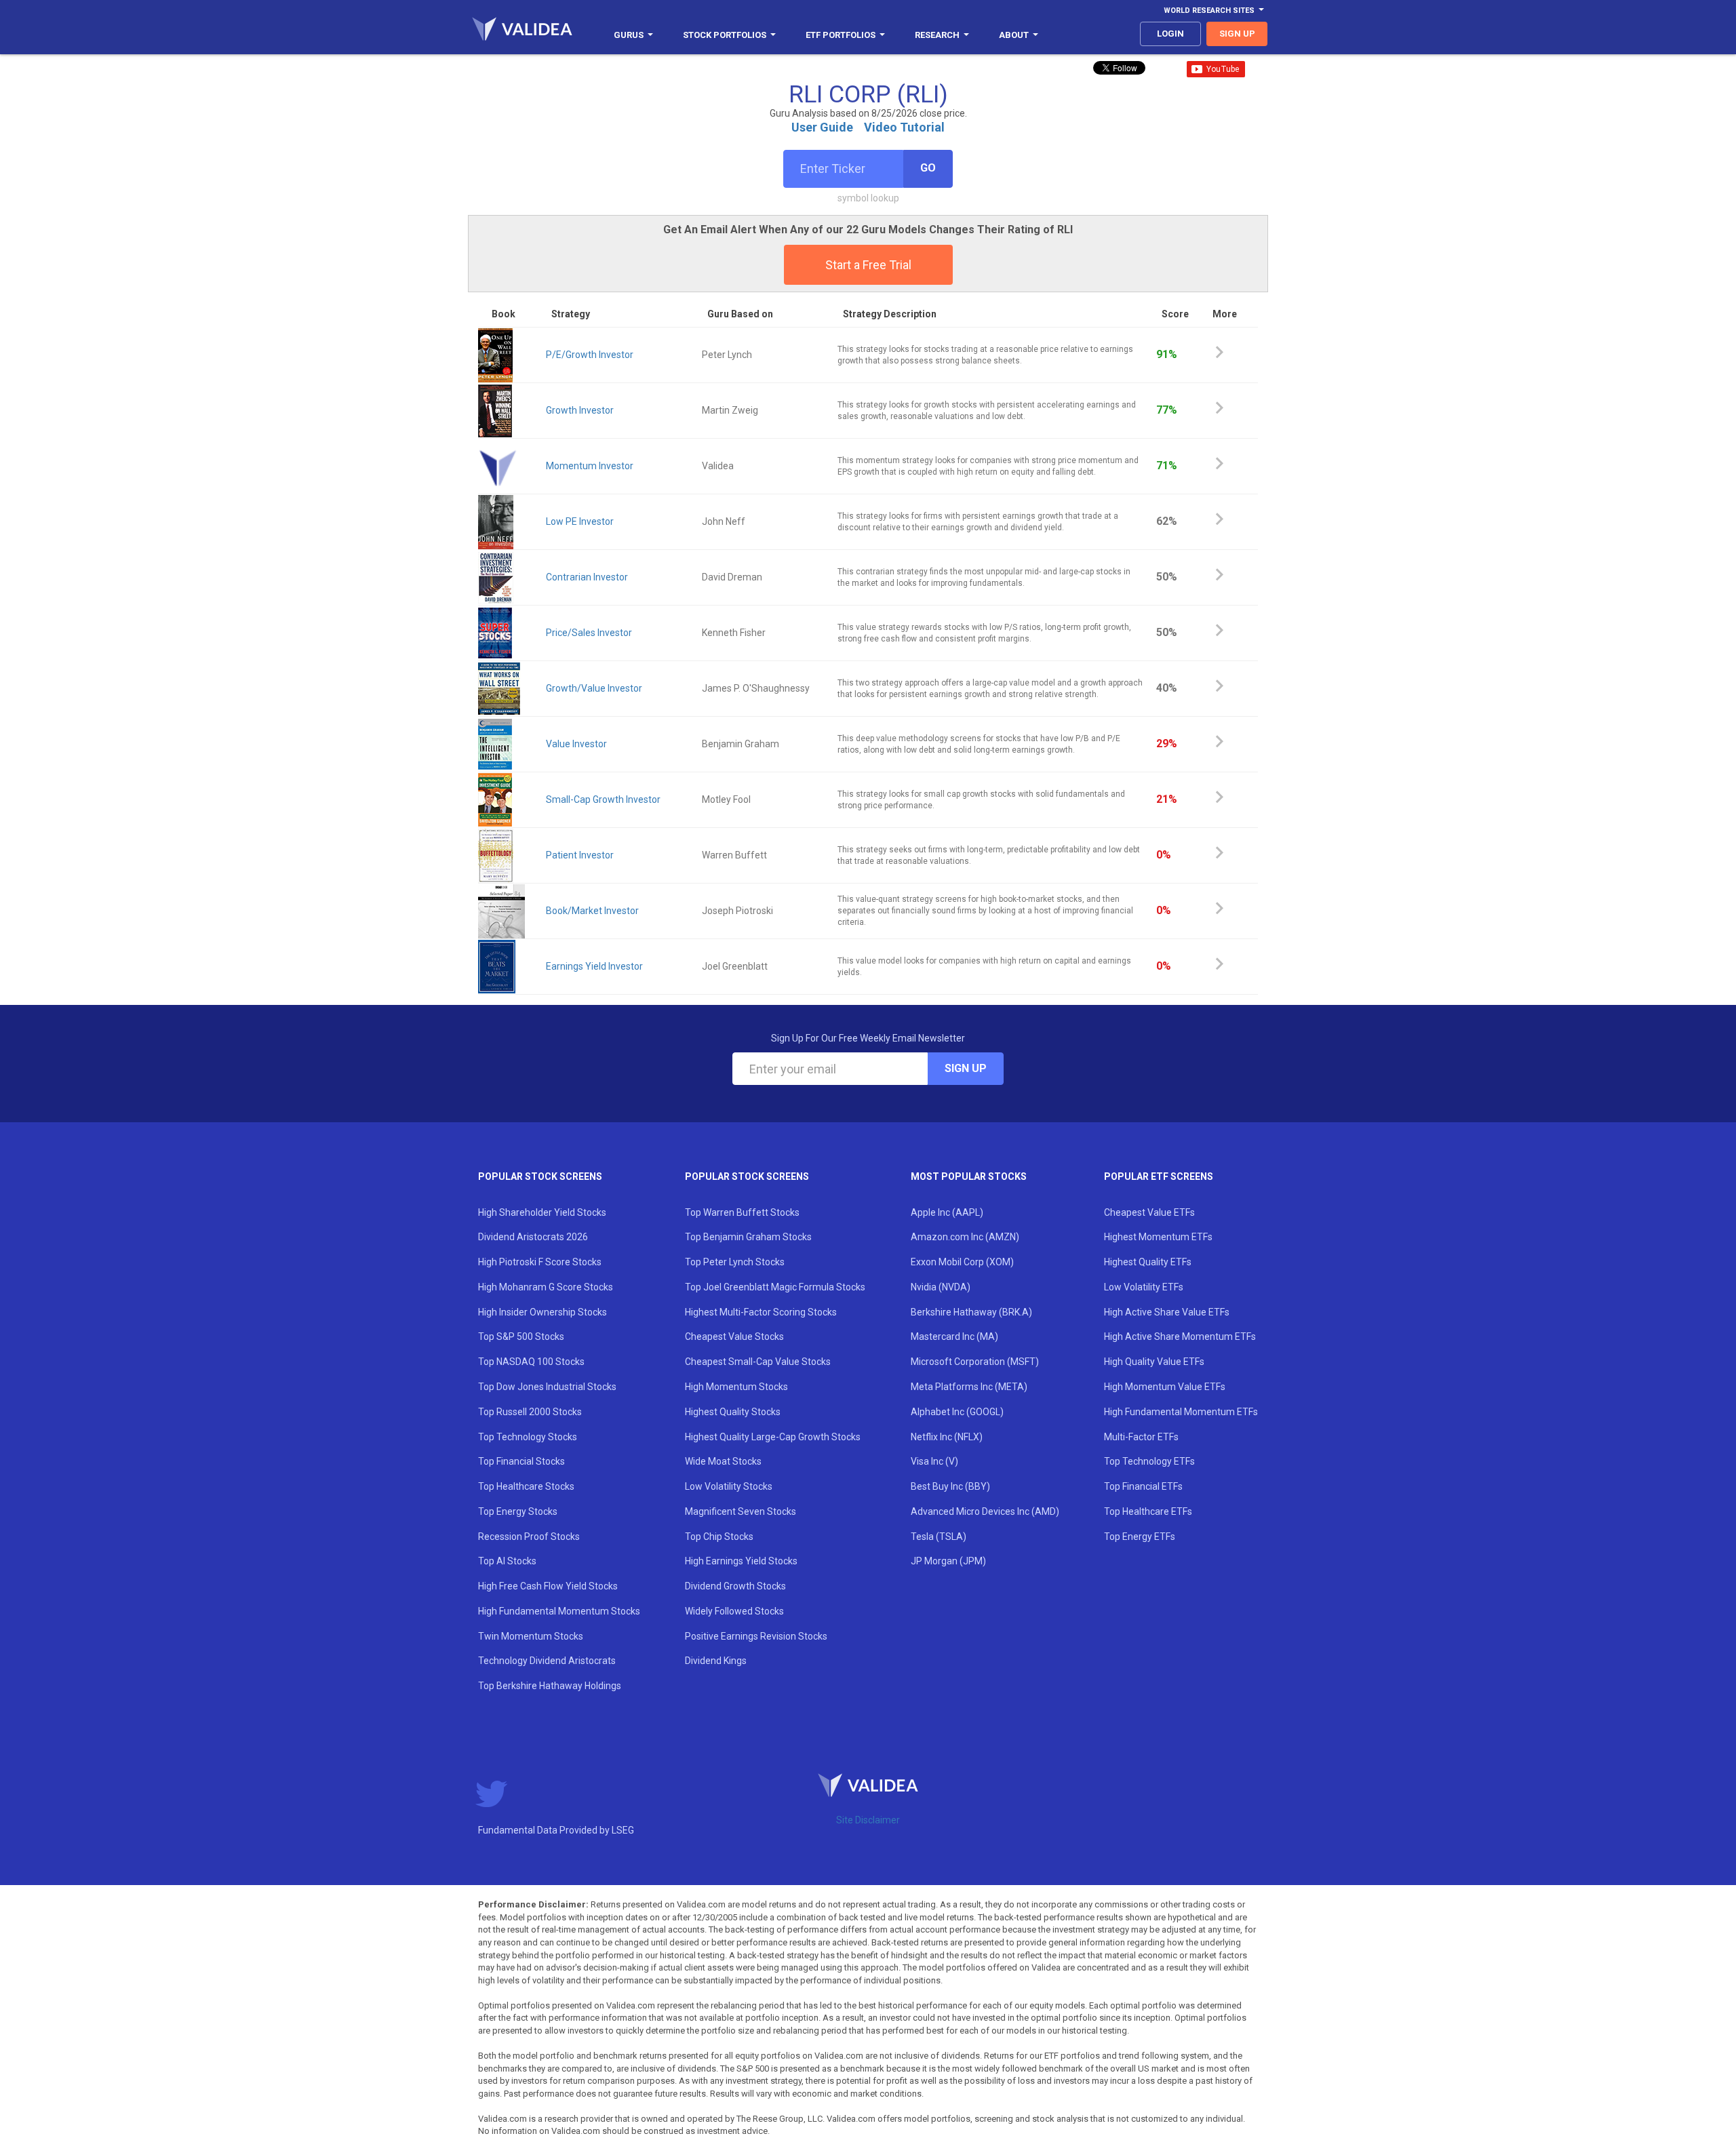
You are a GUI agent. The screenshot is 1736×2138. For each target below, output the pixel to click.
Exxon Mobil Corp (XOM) (962, 1262)
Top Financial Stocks (521, 1461)
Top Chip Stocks (719, 1537)
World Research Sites (1209, 11)
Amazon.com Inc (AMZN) (965, 1237)
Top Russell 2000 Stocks (530, 1412)
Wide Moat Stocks (723, 1461)
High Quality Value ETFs (1154, 1362)
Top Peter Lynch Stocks (735, 1262)
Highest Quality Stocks (733, 1412)
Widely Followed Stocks (734, 1611)
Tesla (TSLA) (939, 1537)
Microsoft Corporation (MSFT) (975, 1362)
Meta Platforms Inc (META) (969, 1387)
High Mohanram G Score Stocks (546, 1287)
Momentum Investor (590, 466)
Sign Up (966, 1068)
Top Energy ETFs (1140, 1537)
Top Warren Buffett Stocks (742, 1212)
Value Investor (576, 744)
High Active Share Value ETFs (1167, 1312)
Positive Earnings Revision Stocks (756, 1636)
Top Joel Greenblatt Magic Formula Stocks (775, 1287)
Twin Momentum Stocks (531, 1636)
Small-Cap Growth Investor (603, 799)
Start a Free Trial (868, 265)
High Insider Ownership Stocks (542, 1312)
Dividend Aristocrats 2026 (533, 1237)
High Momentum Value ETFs (1165, 1387)
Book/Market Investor (592, 911)
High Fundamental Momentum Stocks (559, 1611)
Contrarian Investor (587, 577)
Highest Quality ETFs (1148, 1262)
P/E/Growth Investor (590, 355)
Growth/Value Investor (594, 688)
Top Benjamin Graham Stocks (748, 1237)
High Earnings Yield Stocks (741, 1561)
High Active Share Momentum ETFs (1180, 1337)
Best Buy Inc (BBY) (950, 1486)
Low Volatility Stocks (729, 1486)
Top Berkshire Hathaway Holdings (550, 1686)
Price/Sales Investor (589, 633)
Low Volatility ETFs (1144, 1287)
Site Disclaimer (868, 1820)
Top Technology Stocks (528, 1437)
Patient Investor (580, 855)
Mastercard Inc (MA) (954, 1337)
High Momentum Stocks (736, 1387)
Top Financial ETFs (1143, 1486)
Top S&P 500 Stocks (521, 1337)
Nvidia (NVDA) (941, 1287)
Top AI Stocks (507, 1561)
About (1014, 35)
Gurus (629, 35)
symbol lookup (868, 198)
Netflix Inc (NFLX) (947, 1437)
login (1170, 34)
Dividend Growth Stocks (735, 1586)
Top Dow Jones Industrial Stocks (547, 1387)
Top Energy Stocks (518, 1511)
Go (928, 168)
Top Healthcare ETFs (1148, 1511)
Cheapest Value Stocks (734, 1337)
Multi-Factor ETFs (1141, 1437)
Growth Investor (580, 410)
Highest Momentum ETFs (1158, 1237)
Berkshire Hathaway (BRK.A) (971, 1312)
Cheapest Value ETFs (1149, 1212)
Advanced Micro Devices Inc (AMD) (985, 1511)
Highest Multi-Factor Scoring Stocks (761, 1312)
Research (937, 35)
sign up (1237, 34)
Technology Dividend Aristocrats (547, 1661)
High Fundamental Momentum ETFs (1181, 1412)
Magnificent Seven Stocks (741, 1511)
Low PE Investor (580, 521)
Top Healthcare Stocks (526, 1486)
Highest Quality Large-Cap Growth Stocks (773, 1437)
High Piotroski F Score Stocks (540, 1262)
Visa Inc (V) (934, 1461)
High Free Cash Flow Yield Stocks (548, 1586)
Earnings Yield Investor (594, 966)
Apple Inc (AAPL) (947, 1212)
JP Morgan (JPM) (948, 1561)
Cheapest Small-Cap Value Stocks (758, 1362)
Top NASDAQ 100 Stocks (531, 1362)
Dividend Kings (716, 1661)
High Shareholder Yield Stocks (542, 1212)
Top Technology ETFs (1149, 1461)
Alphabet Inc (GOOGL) (957, 1412)
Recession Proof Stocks (529, 1537)
